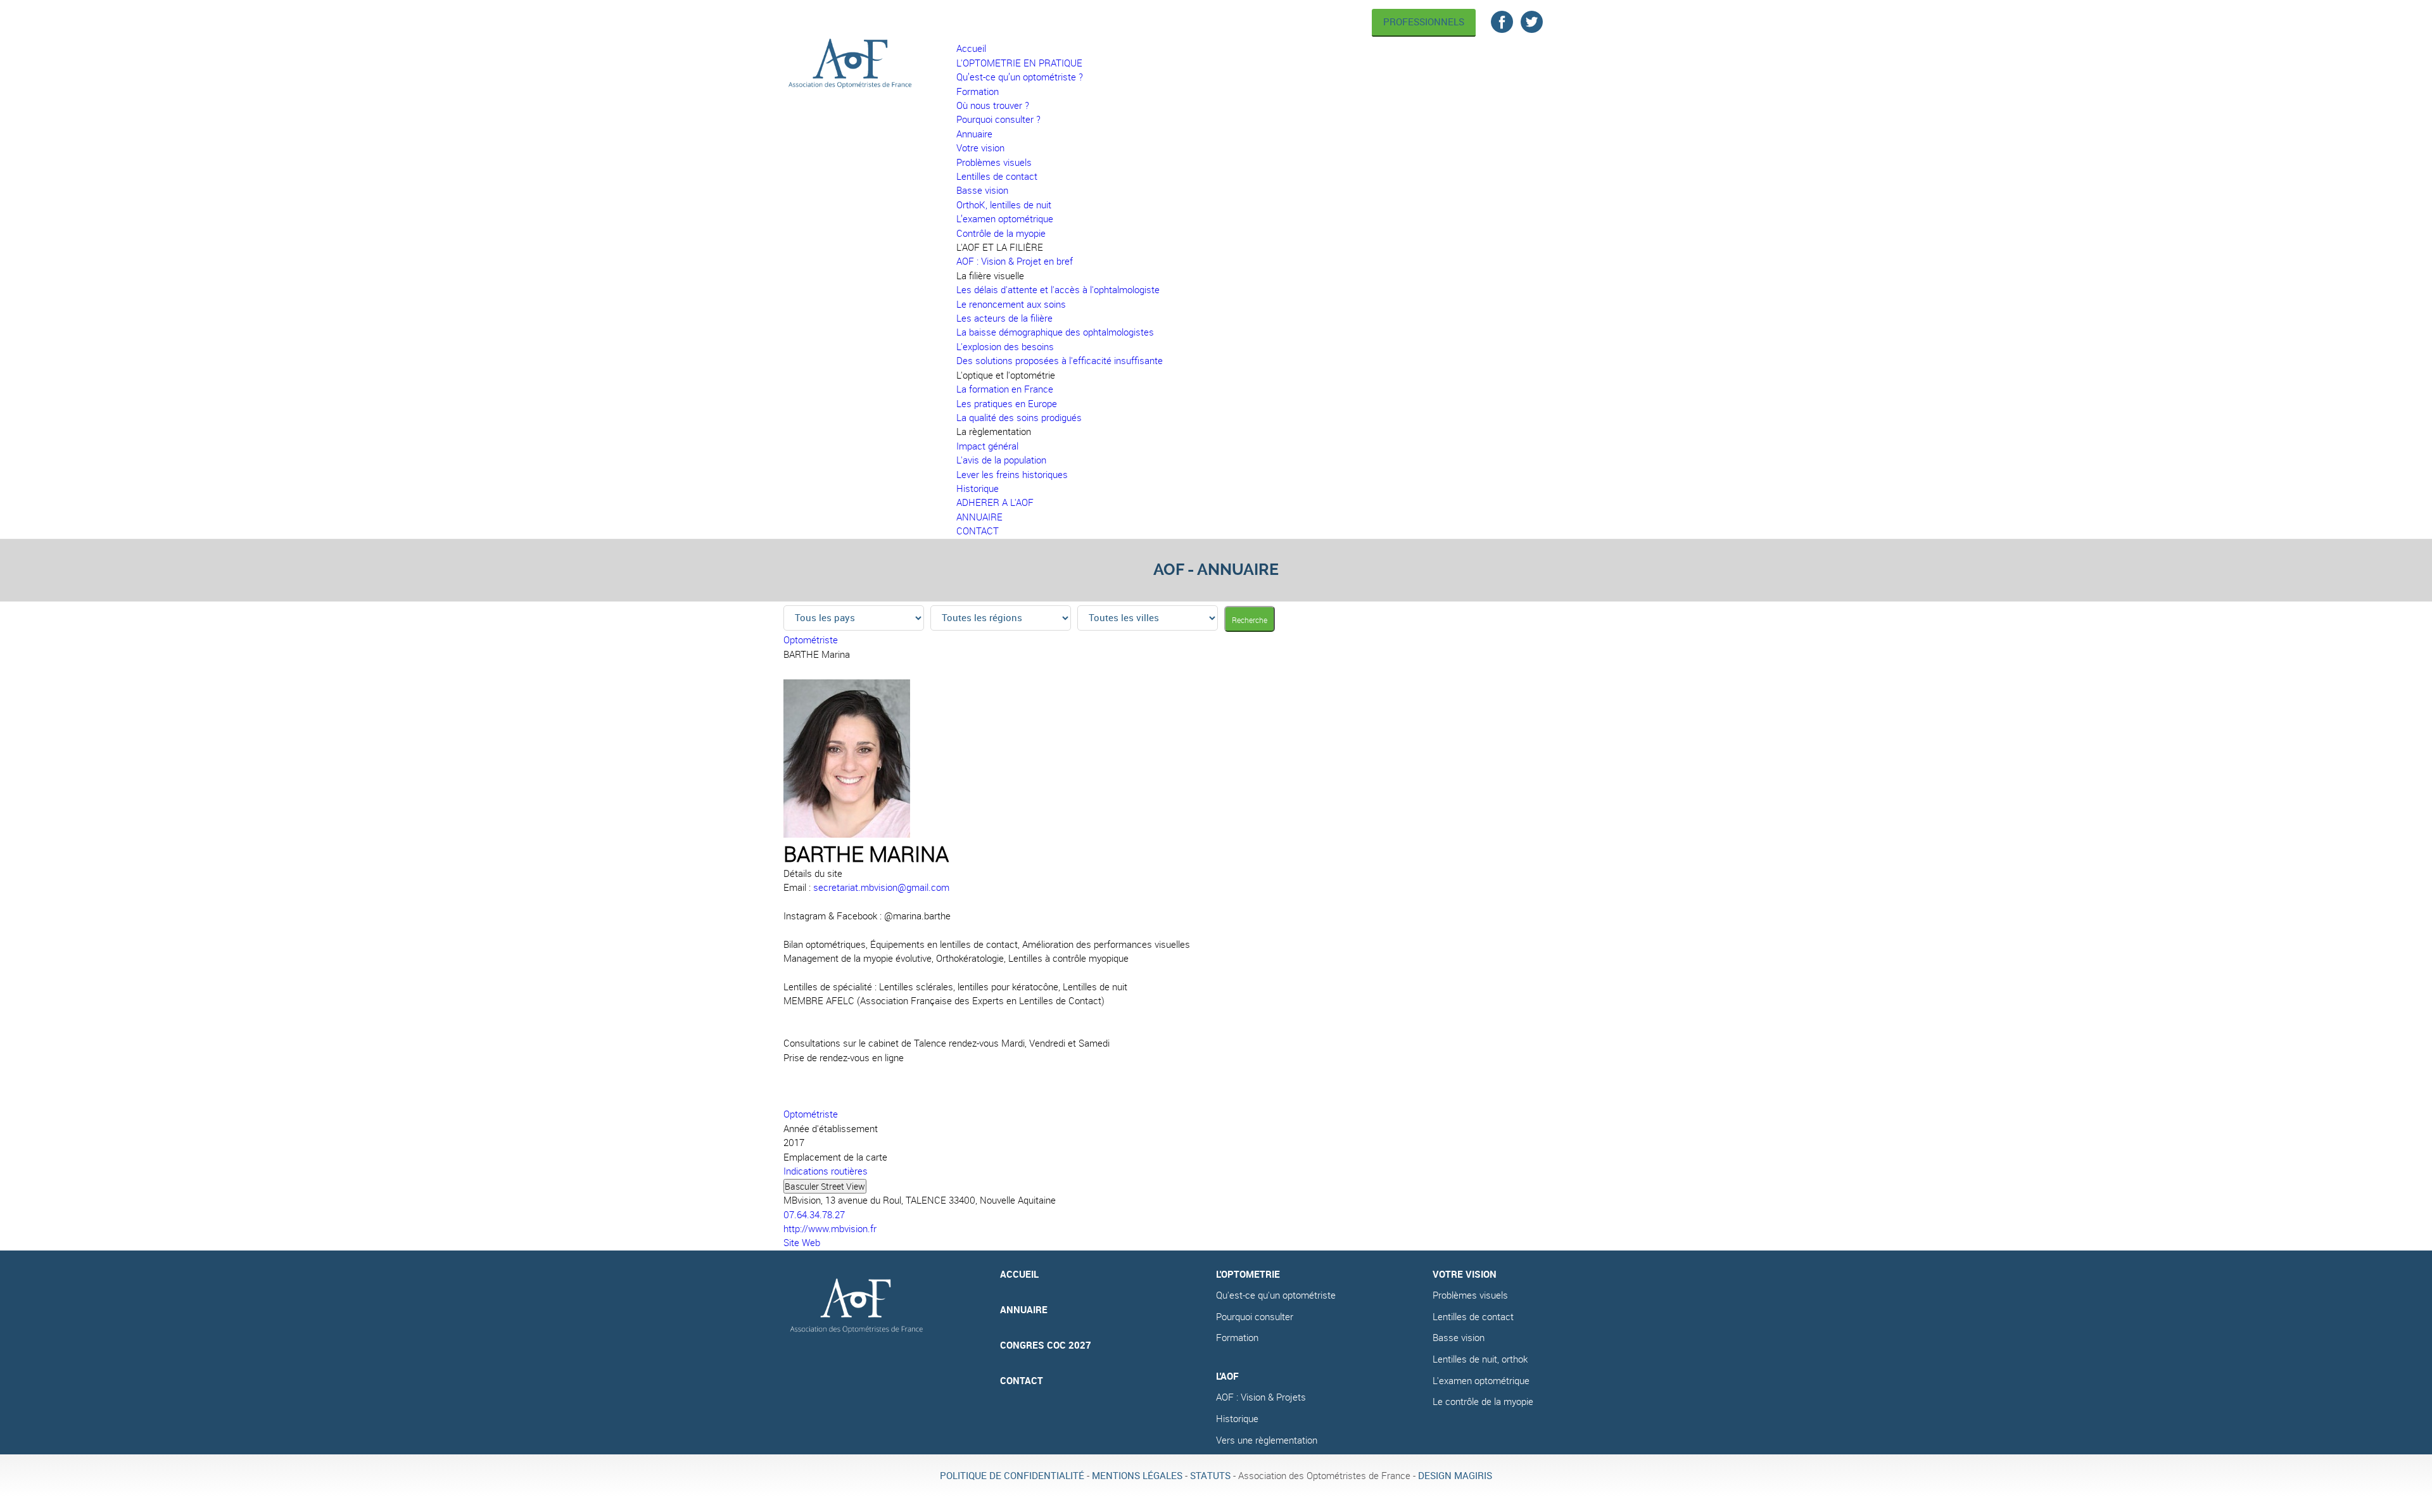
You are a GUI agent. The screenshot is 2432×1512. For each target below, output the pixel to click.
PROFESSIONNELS (1424, 22)
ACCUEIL (1019, 1274)
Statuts (1210, 1476)
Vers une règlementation (1267, 1440)
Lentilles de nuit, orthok (1480, 1359)
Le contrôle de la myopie (1483, 1402)
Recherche (1250, 620)
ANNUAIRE (1024, 1310)
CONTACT (1022, 1381)
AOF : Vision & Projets (1261, 1397)
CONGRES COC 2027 (1046, 1345)
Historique (1237, 1419)
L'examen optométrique (1481, 1381)
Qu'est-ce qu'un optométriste (1276, 1295)
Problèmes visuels (1470, 1295)
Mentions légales (1137, 1476)
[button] (1000, 247)
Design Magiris (1455, 1476)
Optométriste (811, 640)
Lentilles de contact (1473, 1317)
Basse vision (1459, 1338)
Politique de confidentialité (1012, 1476)
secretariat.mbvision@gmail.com (881, 887)
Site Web (802, 1243)
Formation (1237, 1338)
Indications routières (826, 1171)
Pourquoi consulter (1255, 1317)
